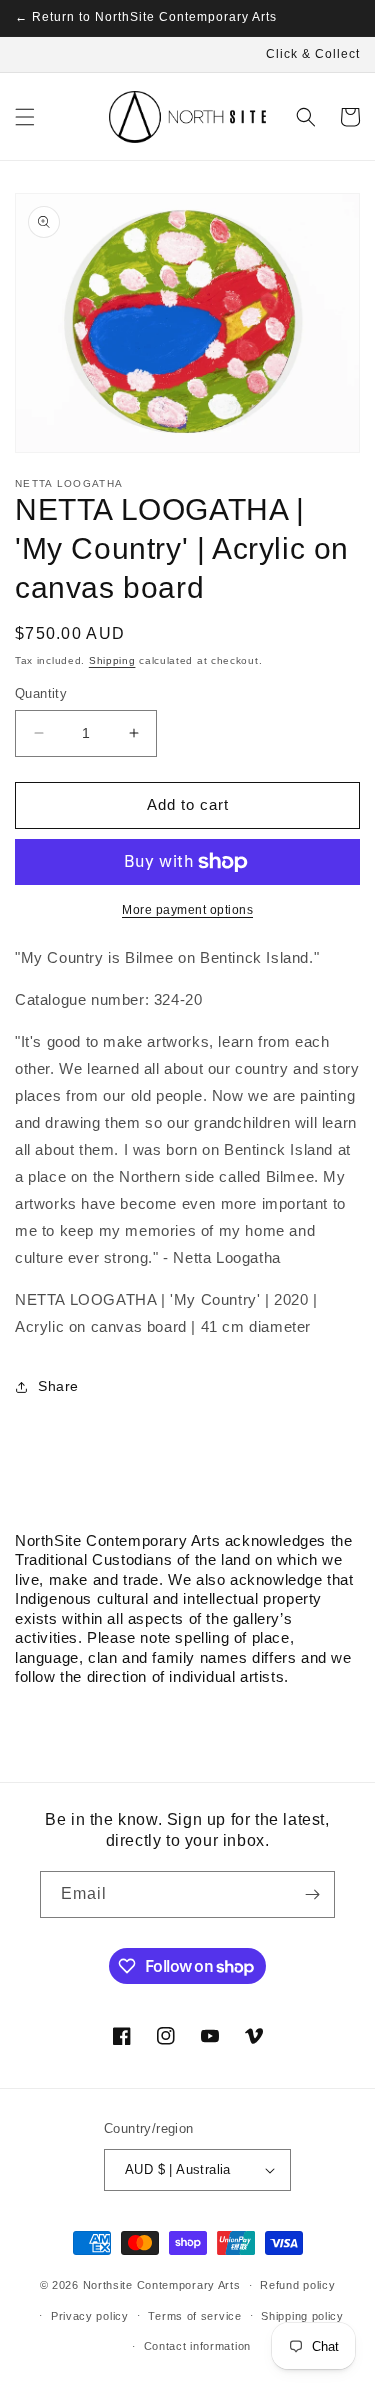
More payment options (187, 910)
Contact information (197, 2346)
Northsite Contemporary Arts (162, 2285)
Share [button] (58, 1386)
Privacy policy (90, 2316)
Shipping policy (302, 2316)
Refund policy (297, 2285)
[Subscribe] (312, 1894)
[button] (25, 117)
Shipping (112, 660)
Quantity (41, 693)
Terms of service (194, 2316)
